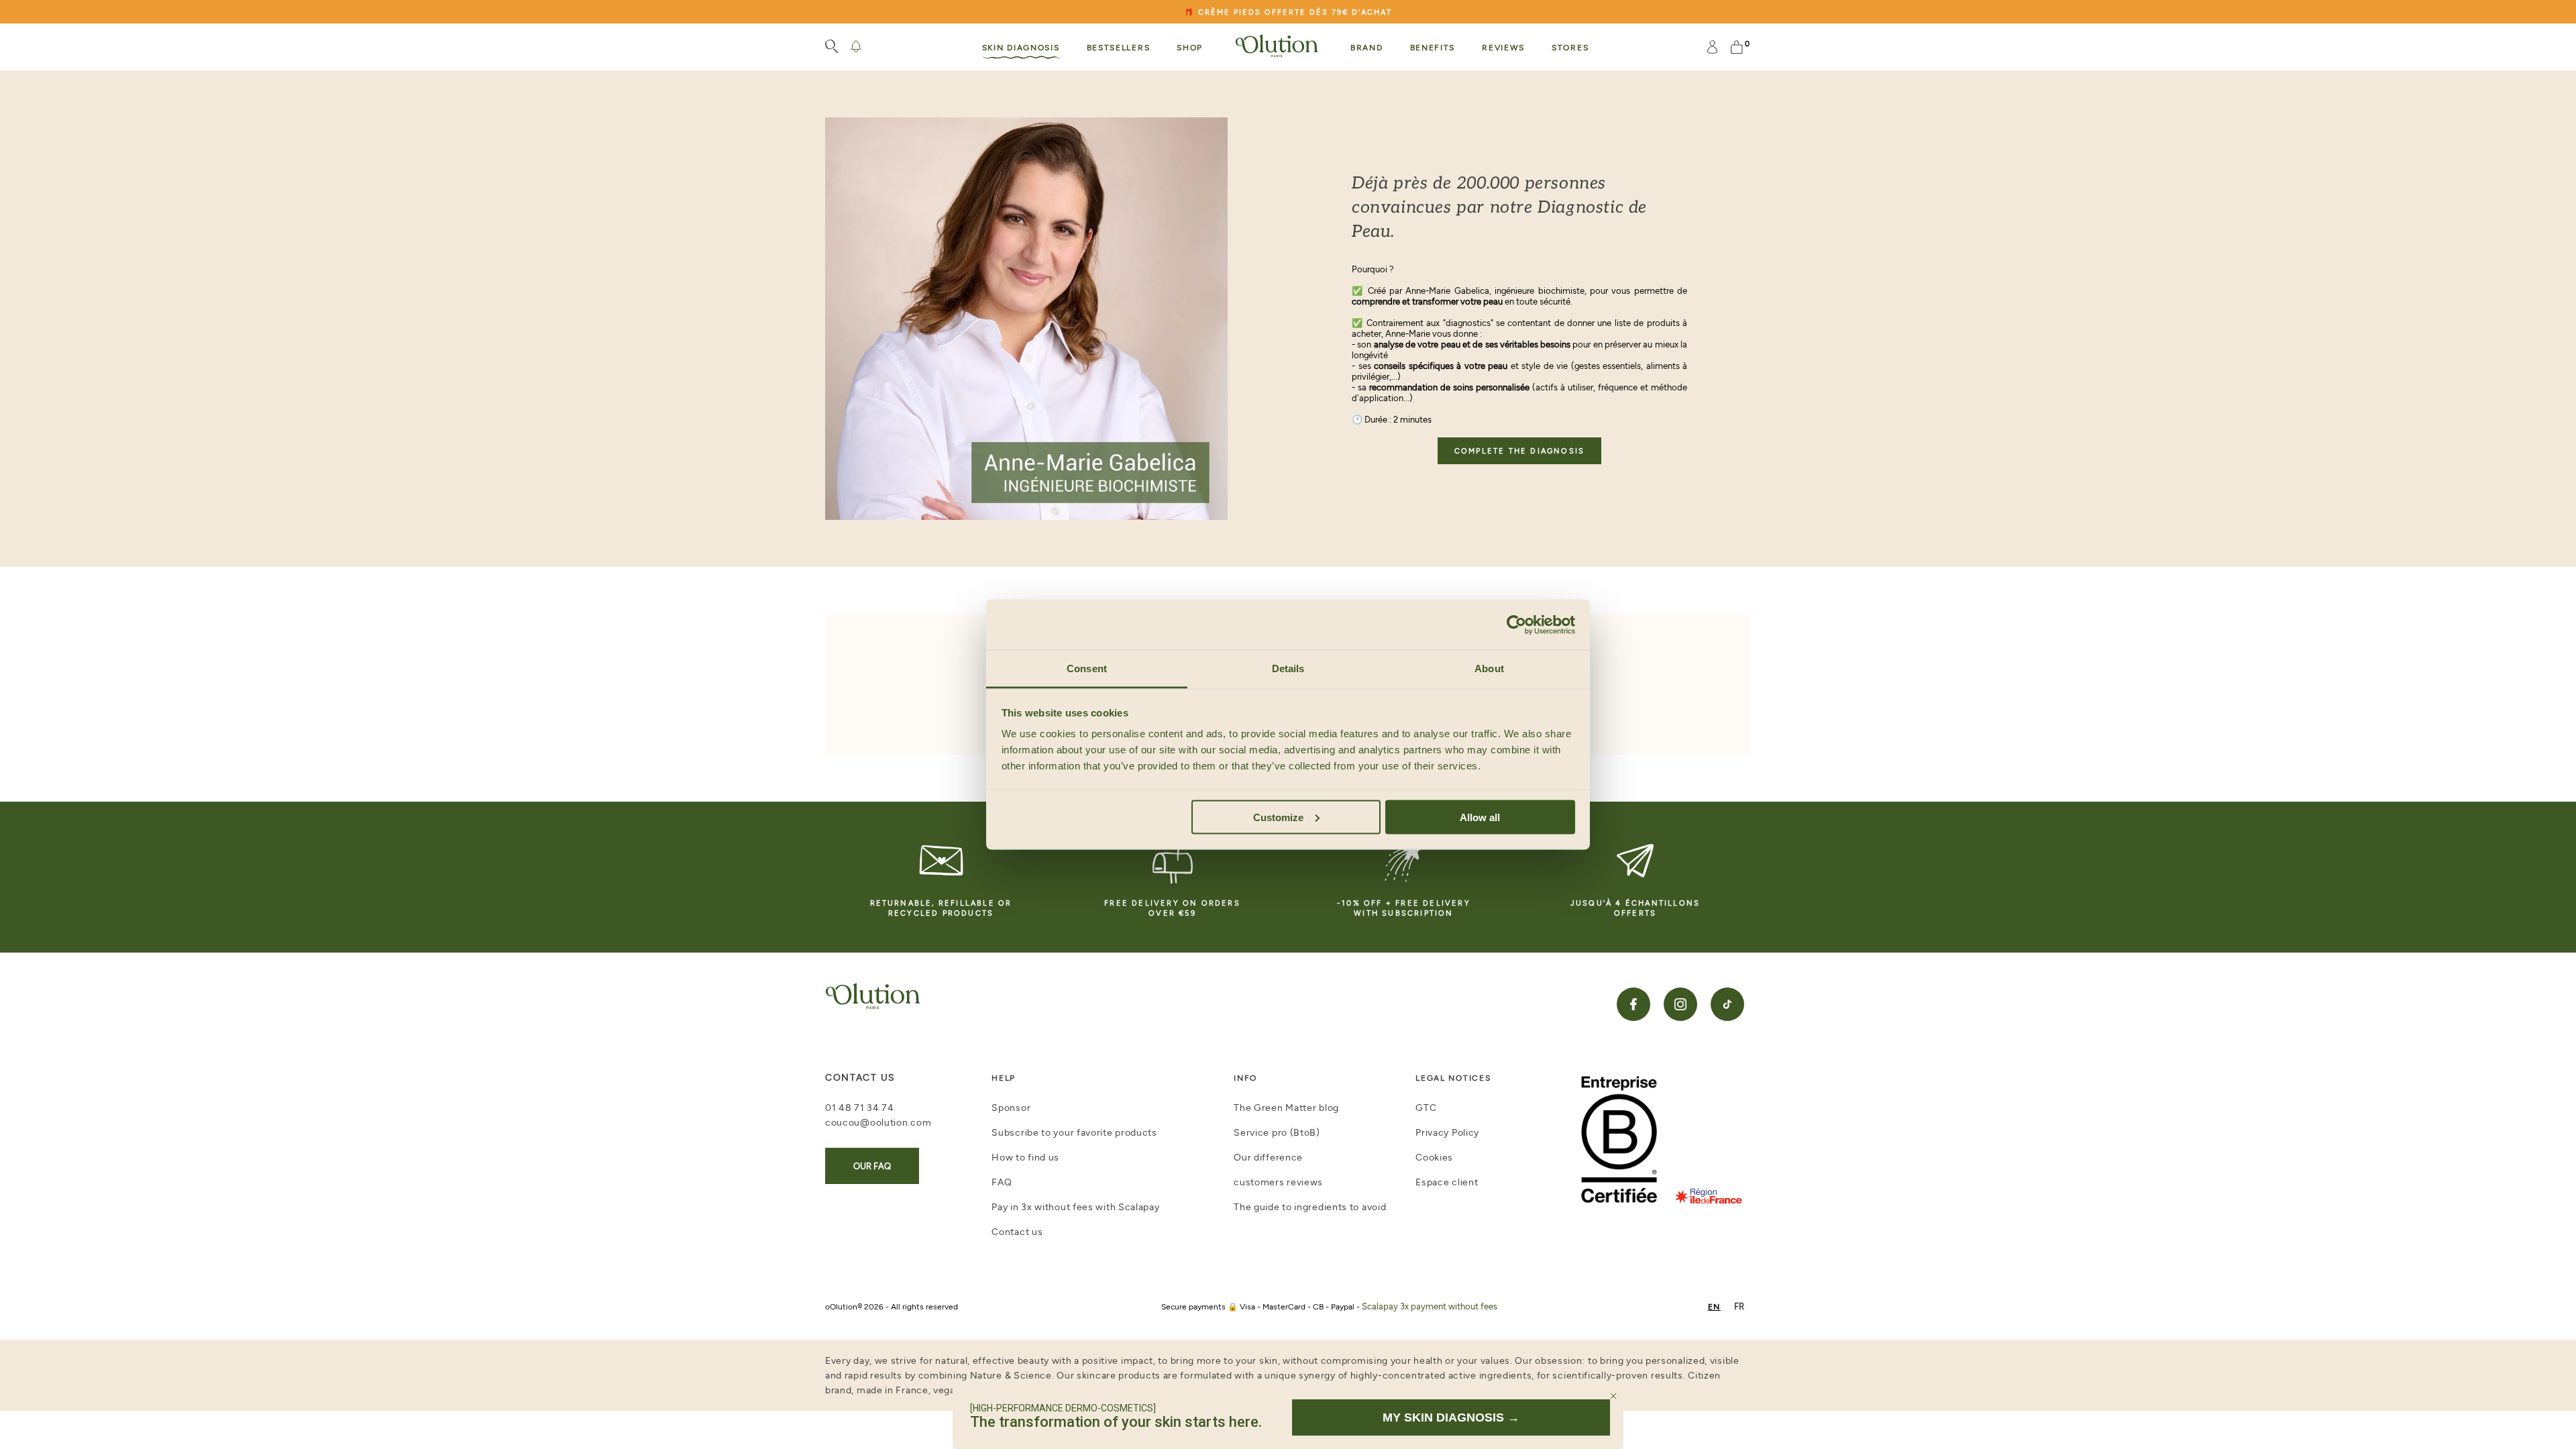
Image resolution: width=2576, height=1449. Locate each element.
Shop (1190, 47)
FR (1739, 1306)
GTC (1426, 1107)
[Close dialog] (1613, 1396)
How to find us (1025, 1157)
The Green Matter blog (1286, 1107)
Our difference (1268, 1157)
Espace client (1447, 1182)
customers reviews (1278, 1182)
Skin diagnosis (1021, 47)
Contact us (1017, 1231)
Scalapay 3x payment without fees (1430, 1306)
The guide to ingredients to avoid (1310, 1206)
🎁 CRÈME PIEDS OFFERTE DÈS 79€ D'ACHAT (1288, 12)
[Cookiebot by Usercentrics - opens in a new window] (1516, 625)
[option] (1739, 1306)
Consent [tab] (1087, 668)
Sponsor (1011, 1107)
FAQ (1002, 1182)
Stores (1570, 47)
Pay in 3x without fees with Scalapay (1075, 1206)
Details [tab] (1288, 668)
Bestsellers (1119, 47)
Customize (1278, 817)
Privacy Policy (1447, 1132)
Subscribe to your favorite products (1074, 1132)
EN (1714, 1306)
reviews (1503, 47)
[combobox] (1714, 1306)
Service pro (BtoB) (1277, 1132)
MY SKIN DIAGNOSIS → (1451, 1417)
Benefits (1433, 47)
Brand (1367, 47)
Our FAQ (872, 1166)
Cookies (1434, 1157)
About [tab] (1489, 668)
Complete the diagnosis (1519, 450)
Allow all (1480, 817)
